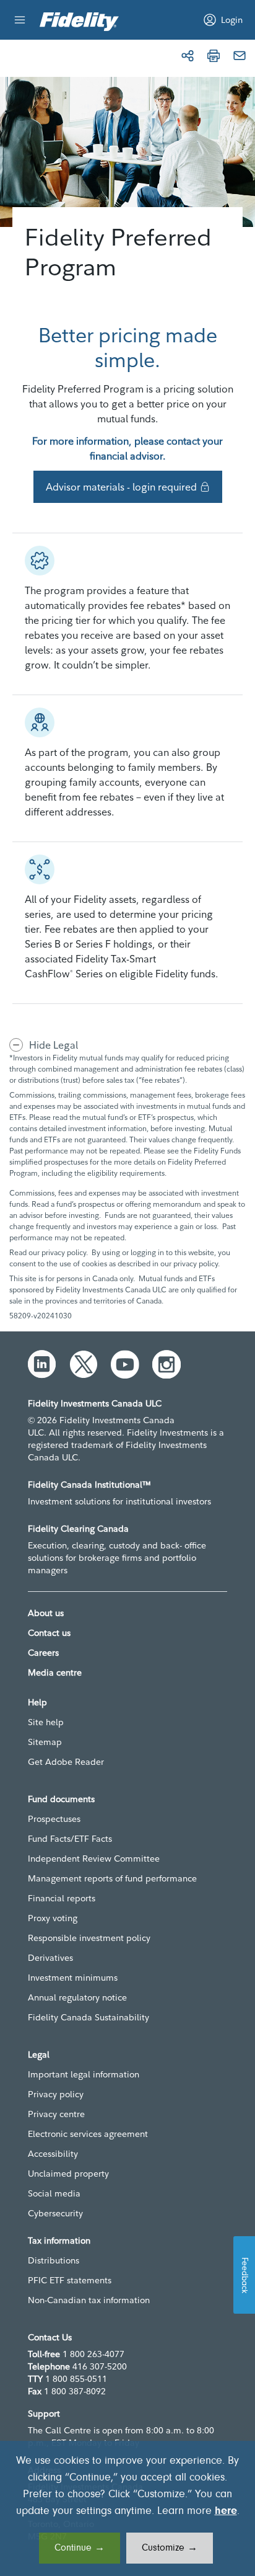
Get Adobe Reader (66, 1762)
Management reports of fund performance (112, 1878)
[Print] (214, 56)
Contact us (49, 1633)
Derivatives (50, 1958)
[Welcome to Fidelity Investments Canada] (79, 22)
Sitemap (45, 1742)
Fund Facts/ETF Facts (70, 1839)
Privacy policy (56, 2094)
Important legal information (84, 2074)
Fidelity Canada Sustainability (89, 2017)
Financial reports (62, 1898)
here (226, 2512)
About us (46, 1613)
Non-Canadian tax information (89, 2300)
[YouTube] (125, 1364)
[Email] (240, 56)
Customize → (170, 2548)
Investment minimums (73, 1978)
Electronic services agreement (88, 2134)
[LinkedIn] (42, 1364)
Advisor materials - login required (121, 487)
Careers (43, 1653)
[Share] (188, 56)
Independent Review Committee (94, 1859)
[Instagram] (166, 1364)
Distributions (54, 2260)
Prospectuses (54, 1819)
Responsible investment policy (89, 1938)
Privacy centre (56, 2114)
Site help (46, 1722)
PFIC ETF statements (70, 2280)
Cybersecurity (55, 2213)
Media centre (55, 1672)
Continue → (80, 2548)
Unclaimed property (68, 2174)
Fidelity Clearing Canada (78, 1529)
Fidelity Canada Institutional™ (89, 1485)
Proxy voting (53, 1918)
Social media (54, 2193)
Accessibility (53, 2154)
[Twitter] (84, 1364)
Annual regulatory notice (77, 1997)
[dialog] (127, 2508)
